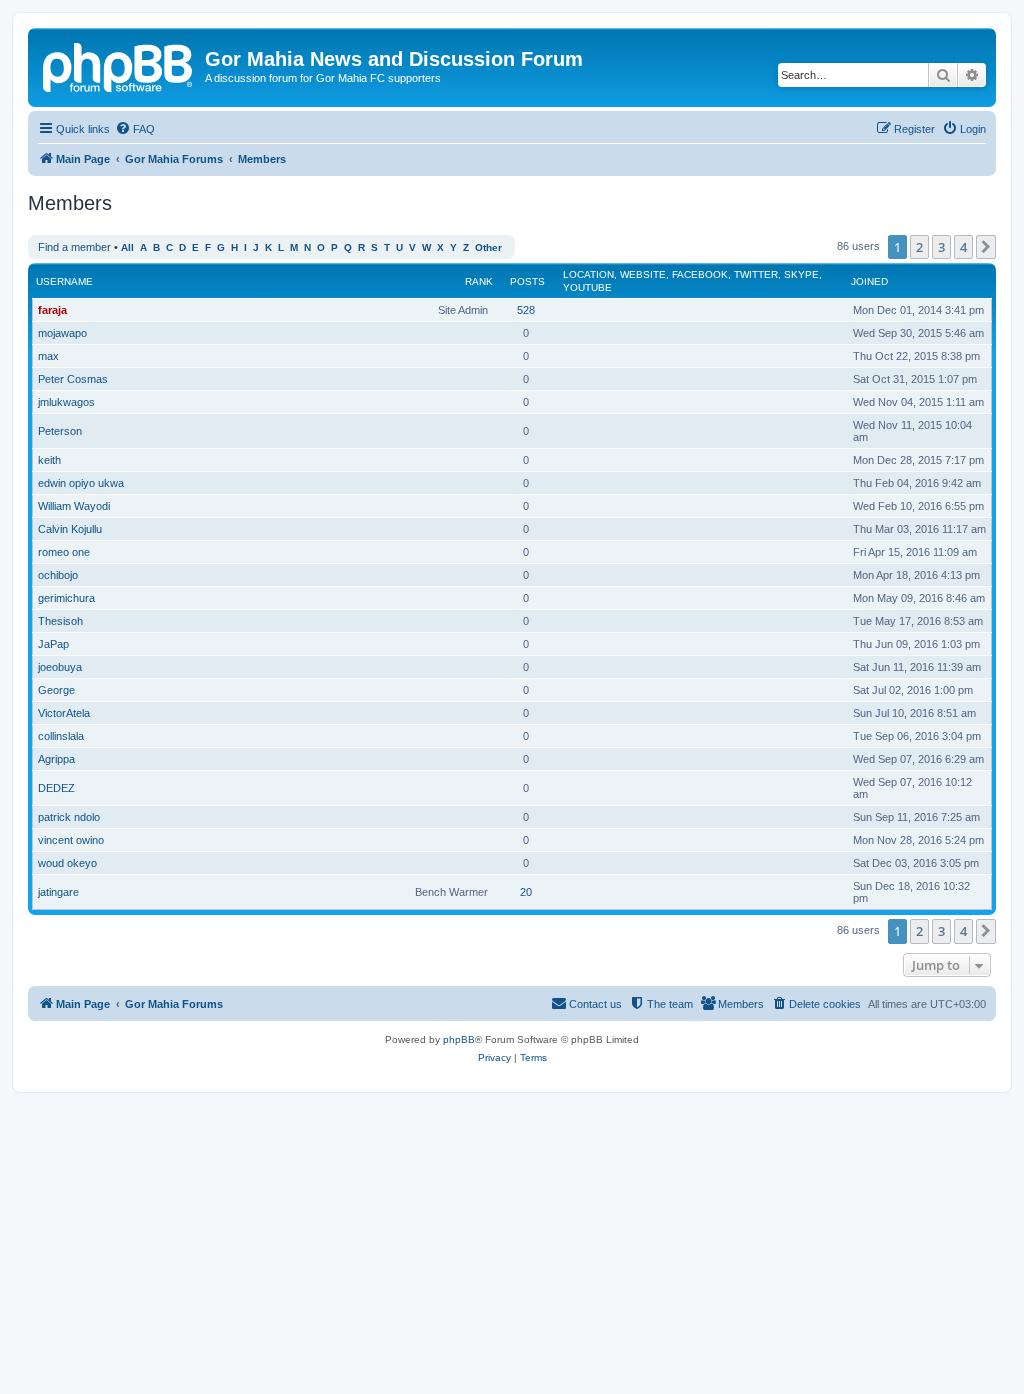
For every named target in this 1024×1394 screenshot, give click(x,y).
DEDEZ (56, 788)
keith (49, 460)
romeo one (64, 552)
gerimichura (66, 598)
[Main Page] (119, 65)
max (48, 356)
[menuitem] (135, 129)
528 (526, 310)
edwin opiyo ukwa (81, 483)
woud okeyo (67, 863)
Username (64, 281)
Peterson (60, 431)
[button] (986, 247)
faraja (52, 310)
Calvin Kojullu (70, 529)
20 (526, 892)
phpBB (459, 1039)
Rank (479, 281)
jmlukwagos (66, 402)
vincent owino (71, 840)
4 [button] (963, 247)
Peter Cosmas (73, 379)
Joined (869, 281)
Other (488, 247)
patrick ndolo (69, 817)
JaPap (53, 644)
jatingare (58, 892)
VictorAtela (64, 713)
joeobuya (60, 667)
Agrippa (56, 759)
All (127, 247)
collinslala (61, 736)
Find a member (74, 247)
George (56, 690)
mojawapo (62, 333)
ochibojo (58, 575)
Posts (527, 281)
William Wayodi (74, 506)
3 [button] (941, 247)
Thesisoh (60, 621)
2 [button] (919, 247)
